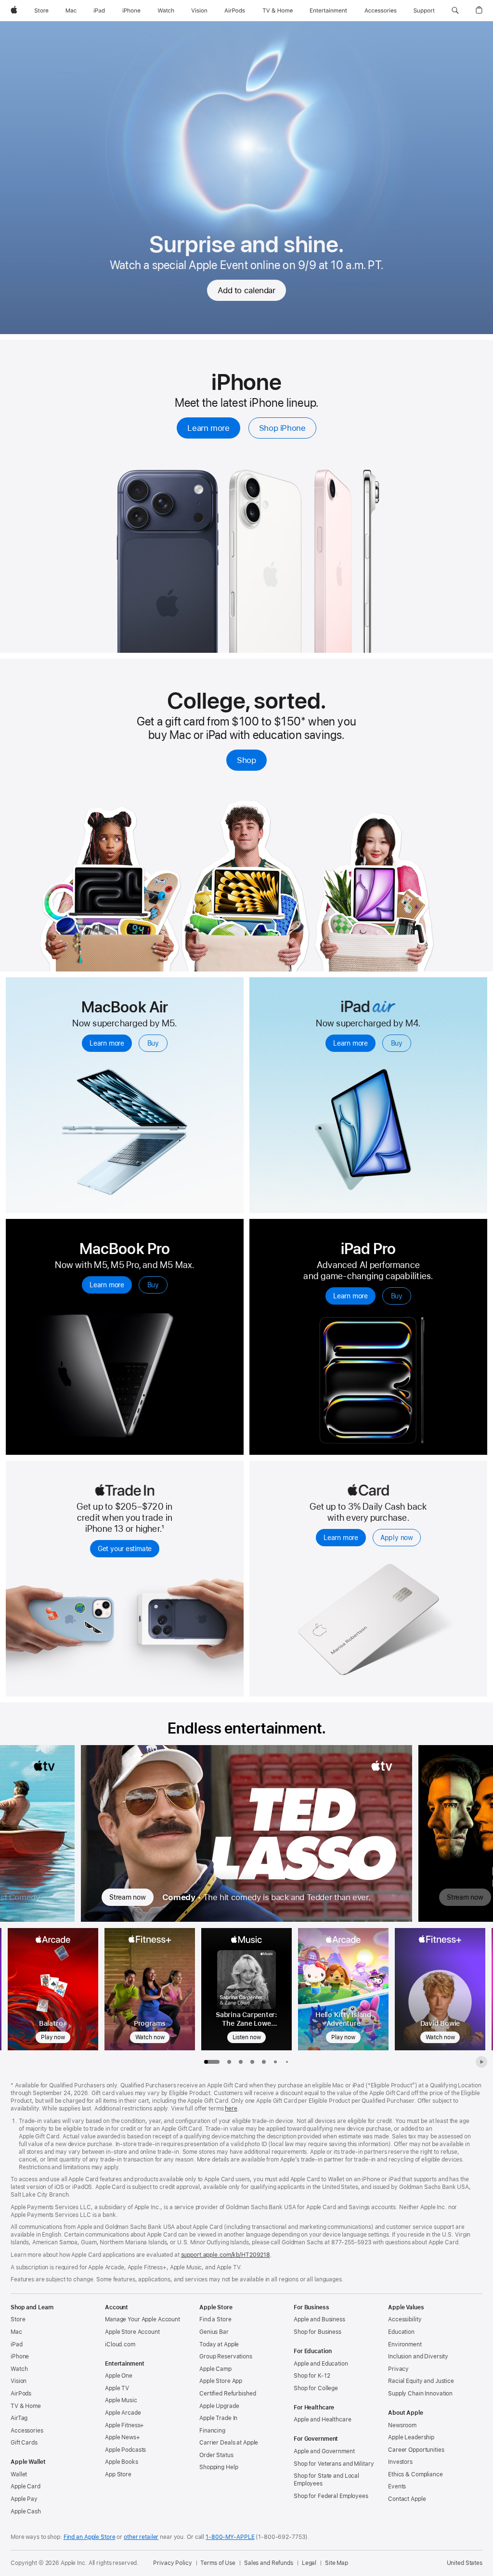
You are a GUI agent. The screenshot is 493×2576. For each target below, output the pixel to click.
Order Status (216, 2455)
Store (18, 2319)
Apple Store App (221, 2381)
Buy (153, 1043)
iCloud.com (120, 2344)
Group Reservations (226, 2356)
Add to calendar (246, 290)
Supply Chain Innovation (420, 2394)
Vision (19, 2381)
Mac (16, 2332)
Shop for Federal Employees (331, 2496)
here (231, 2109)
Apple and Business (319, 2319)
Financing (212, 2431)
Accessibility (405, 2319)
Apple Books (122, 2462)
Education (401, 2332)
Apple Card (26, 2486)
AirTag (19, 2418)
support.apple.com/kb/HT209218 (226, 2255)
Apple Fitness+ (124, 2425)
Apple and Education (321, 2364)
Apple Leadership (411, 2437)
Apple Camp (215, 2369)
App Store (118, 2474)
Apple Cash (26, 2511)
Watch (19, 2369)
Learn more (208, 428)
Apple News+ (123, 2437)
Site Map (337, 2563)
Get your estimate (125, 1549)
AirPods (21, 2394)
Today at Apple (219, 2344)
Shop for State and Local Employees (326, 2480)
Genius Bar (214, 2332)
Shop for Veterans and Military (334, 2464)
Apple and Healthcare (323, 2420)
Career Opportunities (416, 2450)
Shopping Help (219, 2467)
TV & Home (26, 2406)
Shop (246, 760)
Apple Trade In (218, 2418)
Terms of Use (218, 2563)
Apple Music (121, 2400)
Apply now (397, 1538)
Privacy (398, 2369)
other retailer (141, 2537)
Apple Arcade (123, 2413)
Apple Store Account (132, 2332)
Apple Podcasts (125, 2450)
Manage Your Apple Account (143, 2319)
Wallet (19, 2474)
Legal (309, 2563)
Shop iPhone (282, 428)
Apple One (119, 2376)
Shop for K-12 (312, 2376)
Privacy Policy (172, 2563)
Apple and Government (324, 2451)
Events (397, 2486)
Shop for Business (318, 2332)
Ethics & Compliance (415, 2474)
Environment (405, 2344)
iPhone (20, 2356)
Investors (400, 2462)
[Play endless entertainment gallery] (481, 2062)
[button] (455, 11)
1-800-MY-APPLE (230, 2537)
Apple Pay (24, 2499)
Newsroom (402, 2425)
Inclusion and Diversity (418, 2356)
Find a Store (215, 2319)
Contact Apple (407, 2499)
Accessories (27, 2431)
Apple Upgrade (219, 2406)
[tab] (229, 2062)
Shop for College (316, 2388)
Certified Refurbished (227, 2394)
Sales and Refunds (269, 2563)
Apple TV (117, 2388)
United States (465, 2563)
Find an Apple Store (90, 2537)
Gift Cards (24, 2443)
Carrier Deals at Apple (229, 2443)
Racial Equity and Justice (421, 2381)
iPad (17, 2344)
